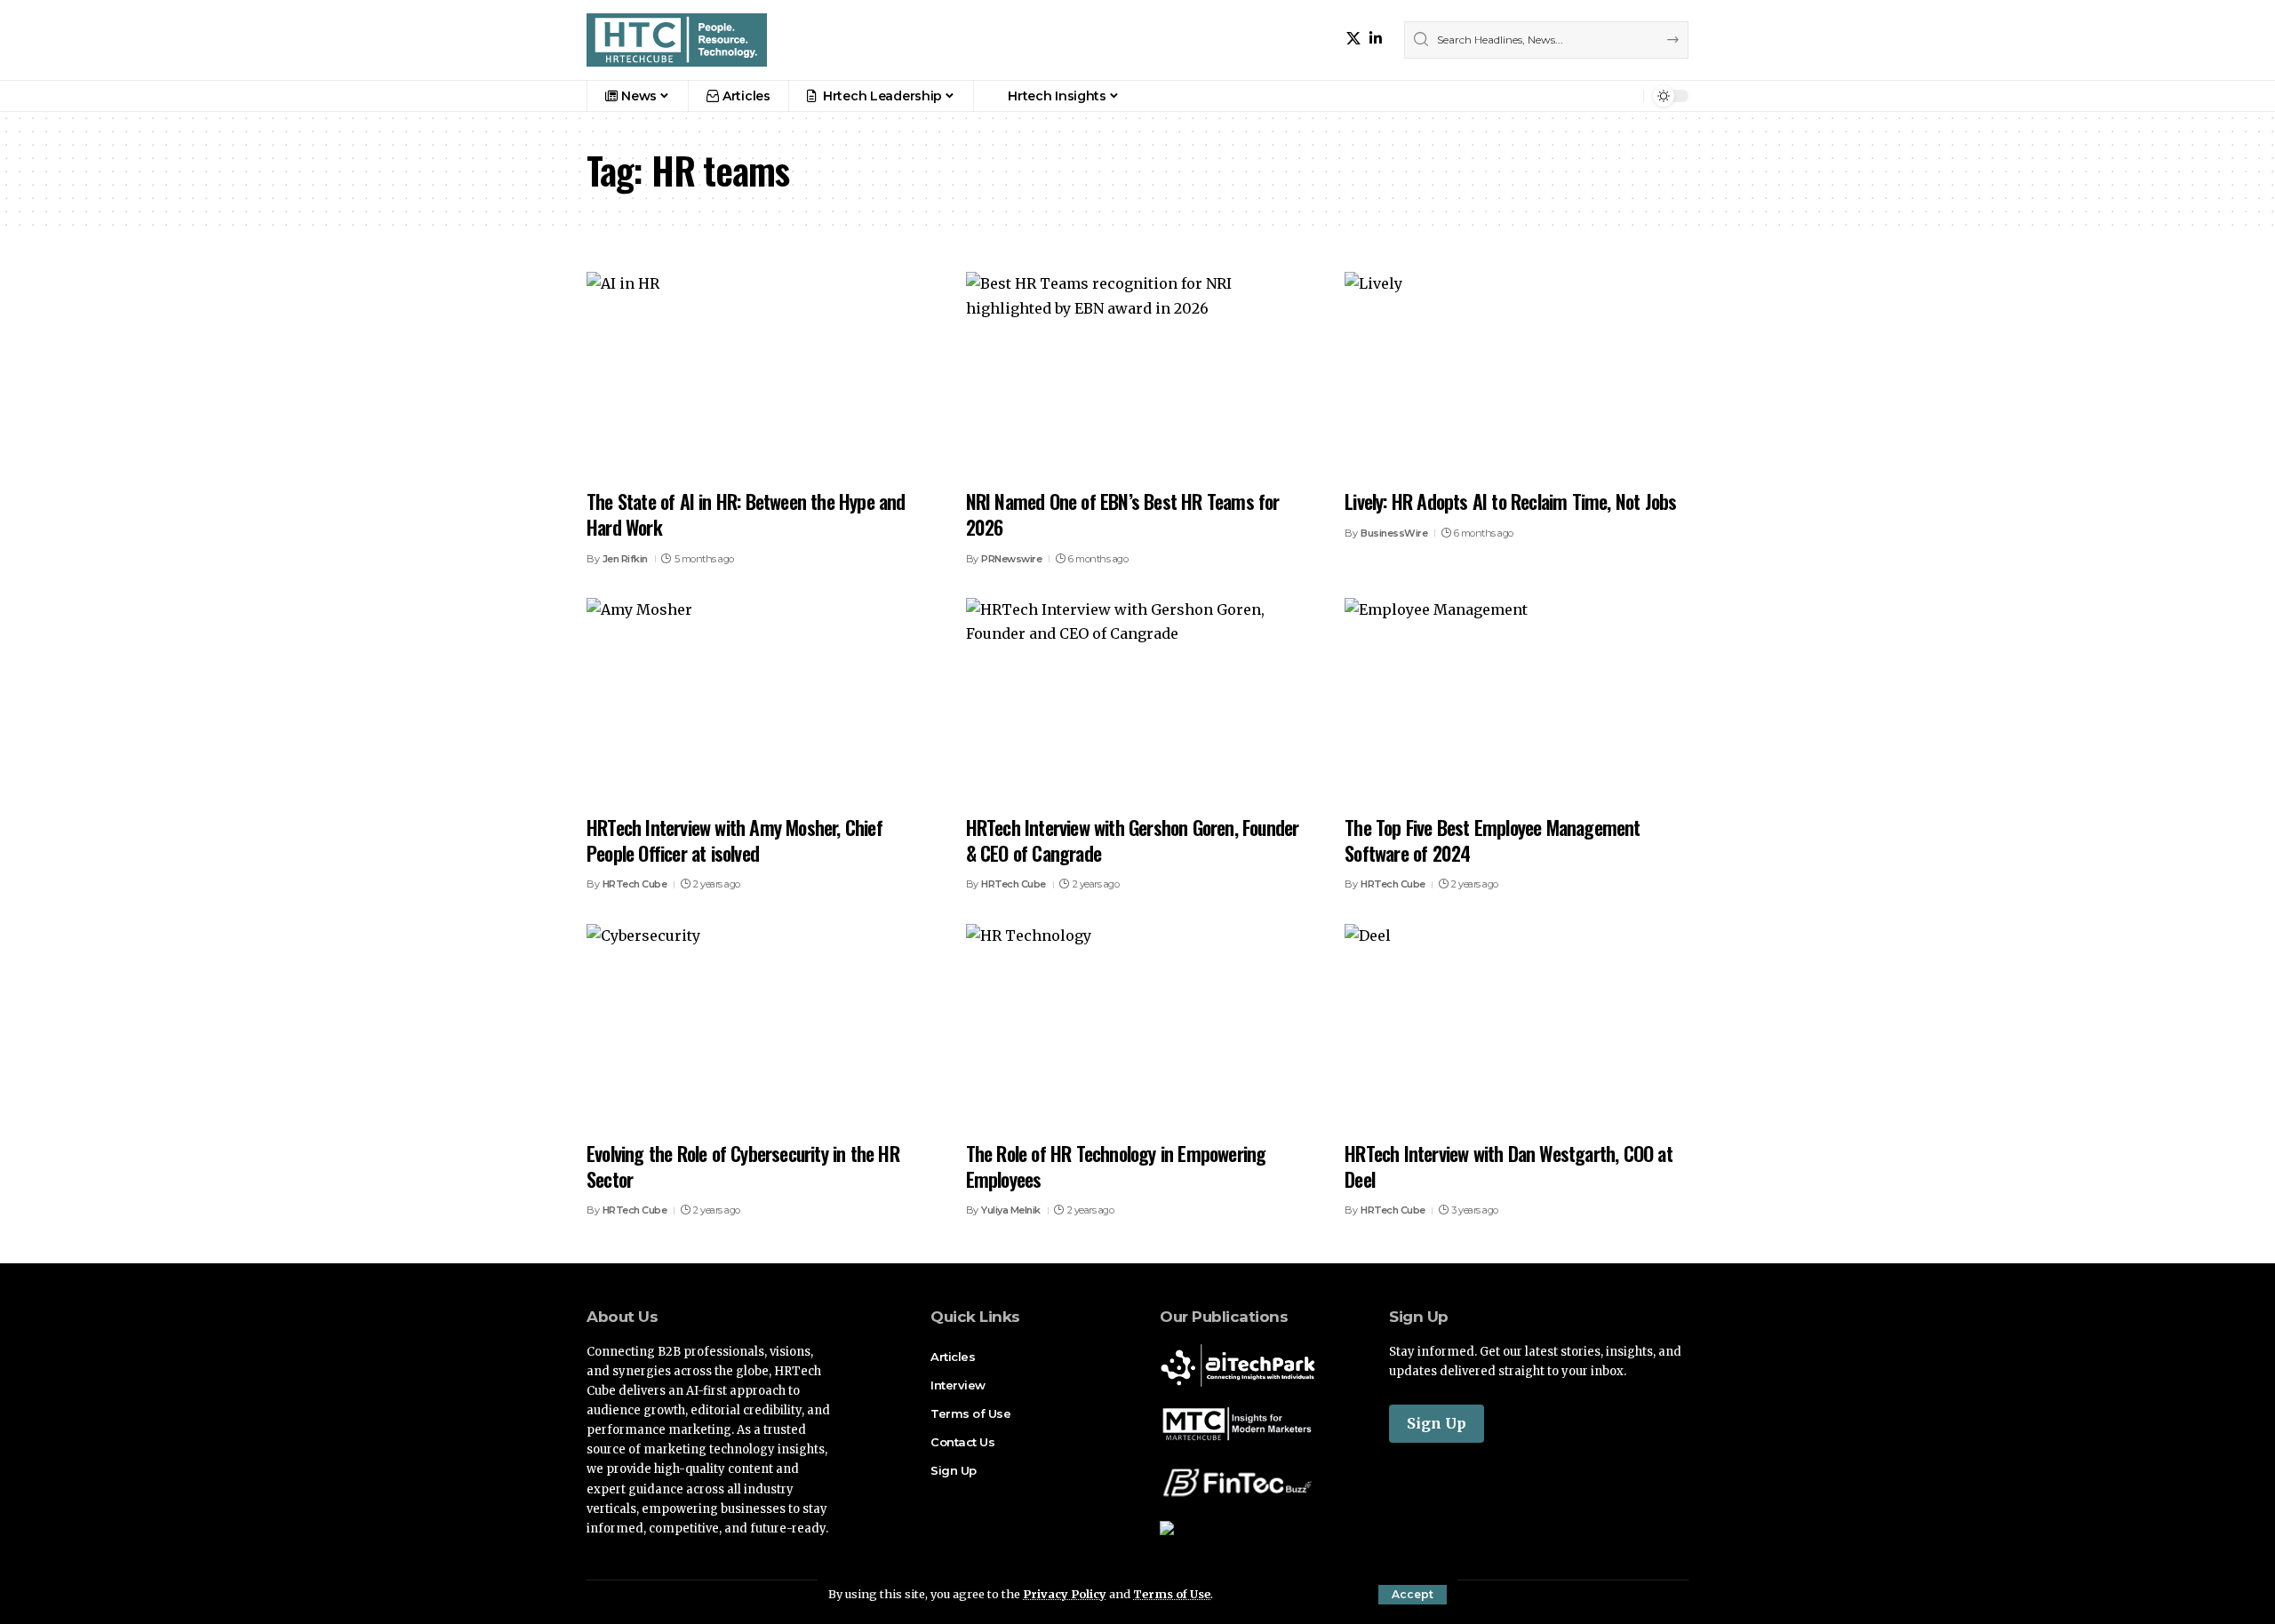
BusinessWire (1394, 533)
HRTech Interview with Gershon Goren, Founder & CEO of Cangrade (1133, 840)
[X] (1353, 39)
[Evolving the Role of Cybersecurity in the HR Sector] (758, 1027)
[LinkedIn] (1376, 39)
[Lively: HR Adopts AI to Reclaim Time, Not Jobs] (1517, 375)
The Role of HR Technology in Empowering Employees (1116, 1166)
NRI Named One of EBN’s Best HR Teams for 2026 (1123, 514)
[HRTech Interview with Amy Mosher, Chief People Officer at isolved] (758, 701)
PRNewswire (1011, 559)
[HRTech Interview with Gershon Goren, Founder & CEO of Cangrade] (1138, 701)
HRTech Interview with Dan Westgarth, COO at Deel (1509, 1166)
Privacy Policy (1065, 1594)
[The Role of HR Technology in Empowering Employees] (1138, 1027)
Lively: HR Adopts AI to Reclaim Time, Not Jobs (1510, 501)
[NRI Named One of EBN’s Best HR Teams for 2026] (1138, 375)
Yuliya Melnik (1011, 1210)
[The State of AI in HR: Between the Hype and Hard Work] (758, 375)
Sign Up (1437, 1423)
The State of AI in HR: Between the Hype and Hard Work (746, 514)
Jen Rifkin (625, 559)
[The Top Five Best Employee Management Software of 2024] (1517, 701)
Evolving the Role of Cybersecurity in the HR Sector (743, 1166)
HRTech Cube (635, 884)
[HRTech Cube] (677, 40)
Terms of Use (1172, 1594)
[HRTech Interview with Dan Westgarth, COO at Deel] (1517, 1027)
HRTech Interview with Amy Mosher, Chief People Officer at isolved (734, 840)
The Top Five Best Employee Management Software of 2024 (1492, 840)
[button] (1413, 1595)
